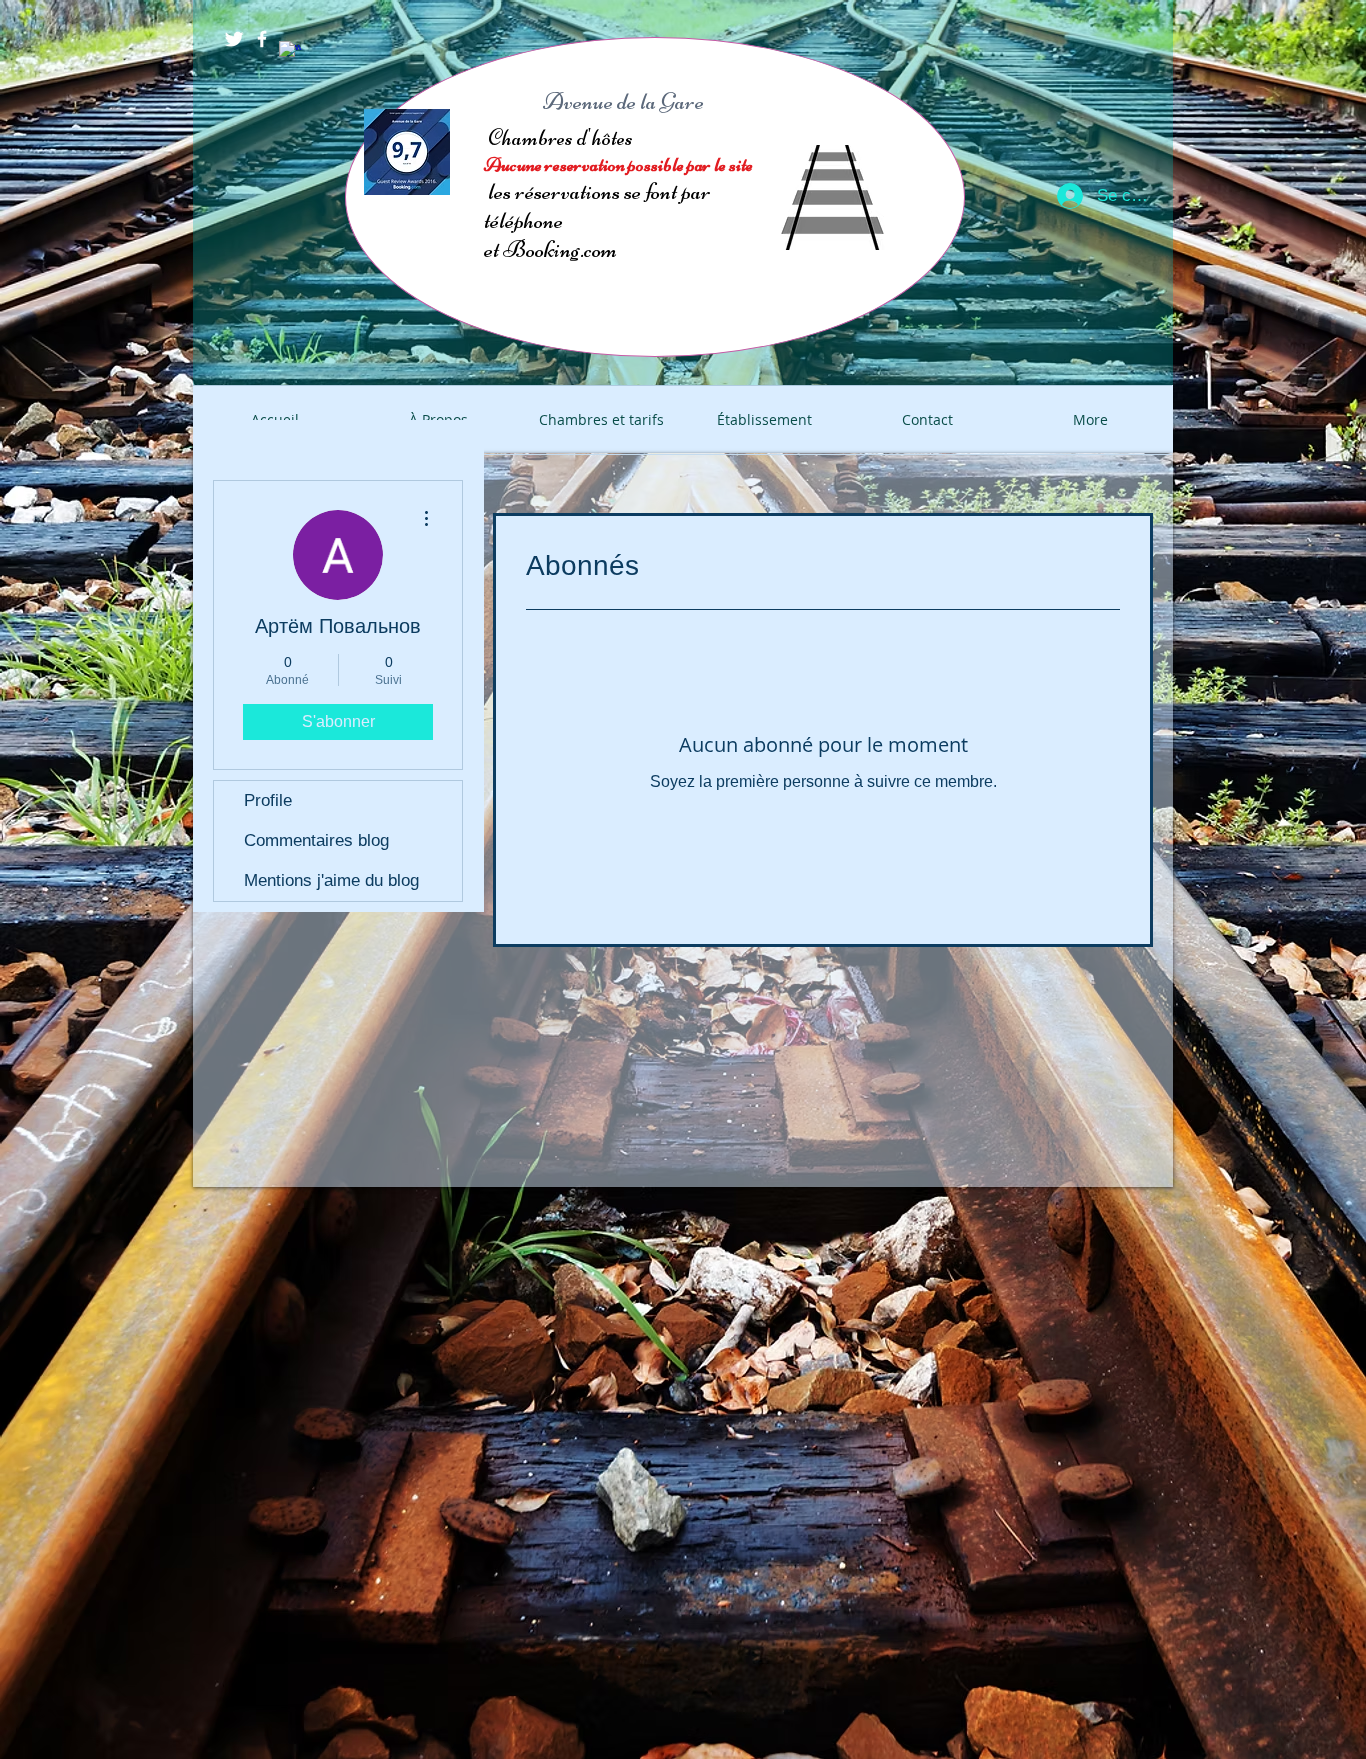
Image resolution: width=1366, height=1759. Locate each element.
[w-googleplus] (290, 52)
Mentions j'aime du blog (331, 880)
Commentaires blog (316, 840)
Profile (268, 800)
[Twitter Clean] (234, 39)
